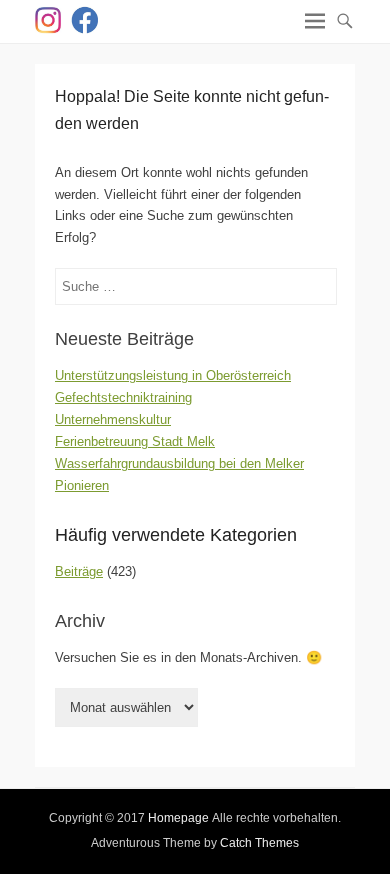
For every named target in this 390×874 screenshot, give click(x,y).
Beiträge (79, 571)
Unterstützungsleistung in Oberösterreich (173, 375)
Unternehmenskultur (113, 419)
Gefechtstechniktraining (123, 397)
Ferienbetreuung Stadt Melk (135, 441)
